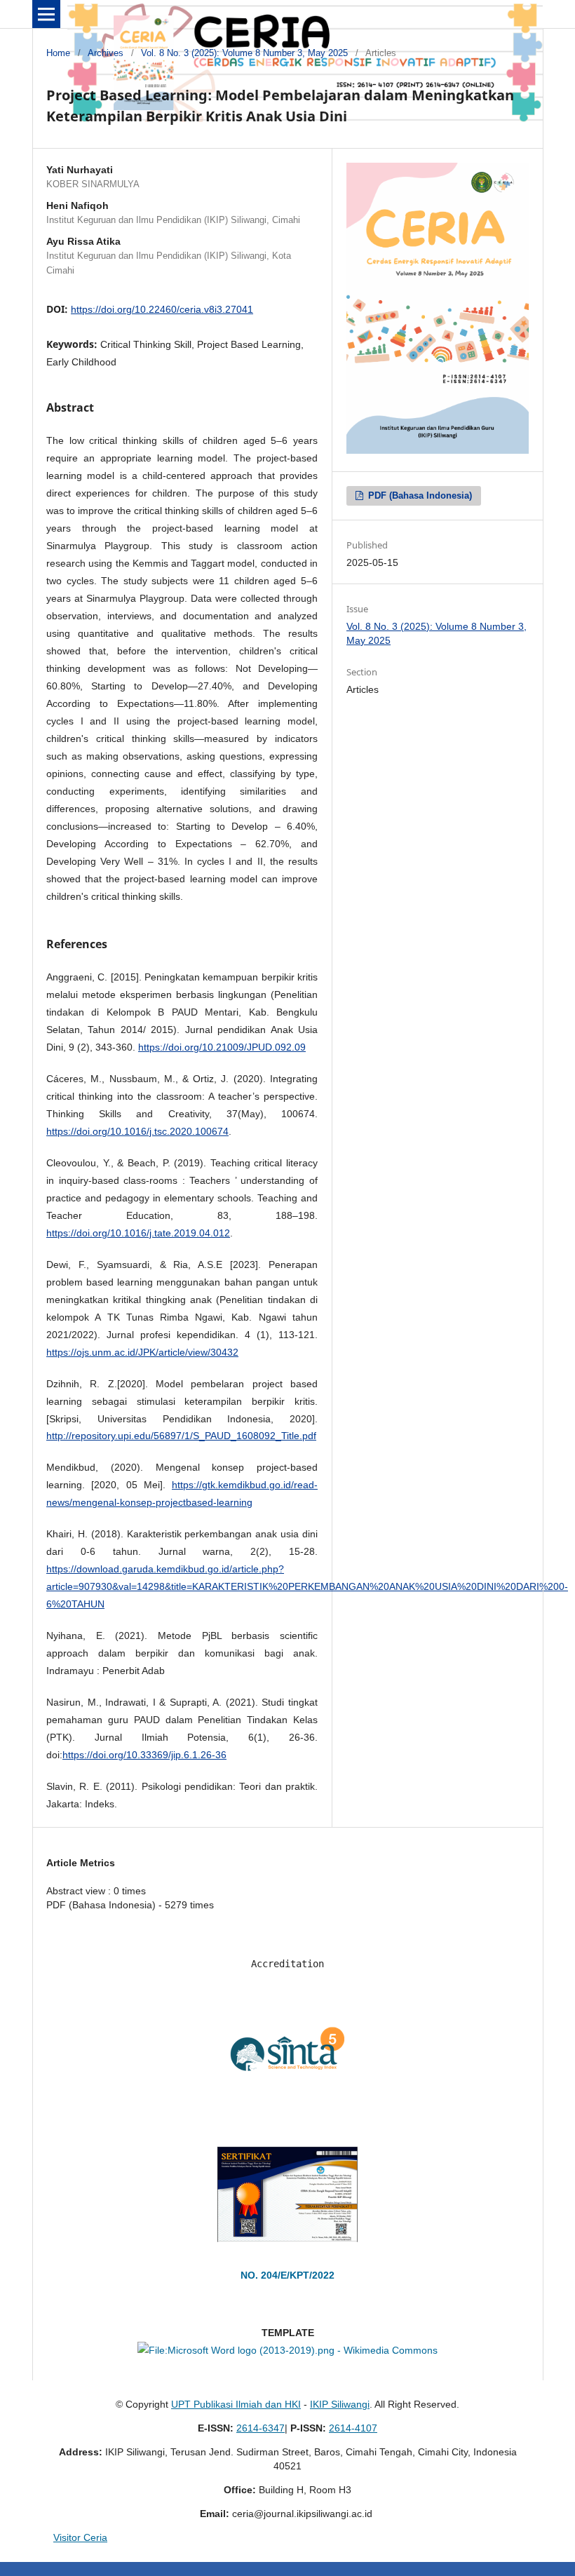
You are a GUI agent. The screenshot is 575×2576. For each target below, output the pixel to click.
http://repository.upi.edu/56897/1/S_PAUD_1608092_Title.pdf (181, 1436)
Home (58, 53)
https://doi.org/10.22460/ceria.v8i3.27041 (162, 309)
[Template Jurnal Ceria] (287, 2350)
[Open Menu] (46, 14)
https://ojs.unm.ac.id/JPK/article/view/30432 (142, 1352)
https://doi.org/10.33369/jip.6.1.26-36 (144, 1755)
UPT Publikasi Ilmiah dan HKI (236, 2404)
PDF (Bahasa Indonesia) (419, 495)
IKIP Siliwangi (340, 2404)
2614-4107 (353, 2428)
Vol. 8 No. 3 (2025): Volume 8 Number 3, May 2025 (244, 53)
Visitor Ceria (80, 2537)
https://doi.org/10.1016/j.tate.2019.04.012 (138, 1233)
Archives (106, 53)
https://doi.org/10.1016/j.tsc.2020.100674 (137, 1131)
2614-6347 (261, 2428)
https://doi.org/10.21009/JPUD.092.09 (222, 1047)
